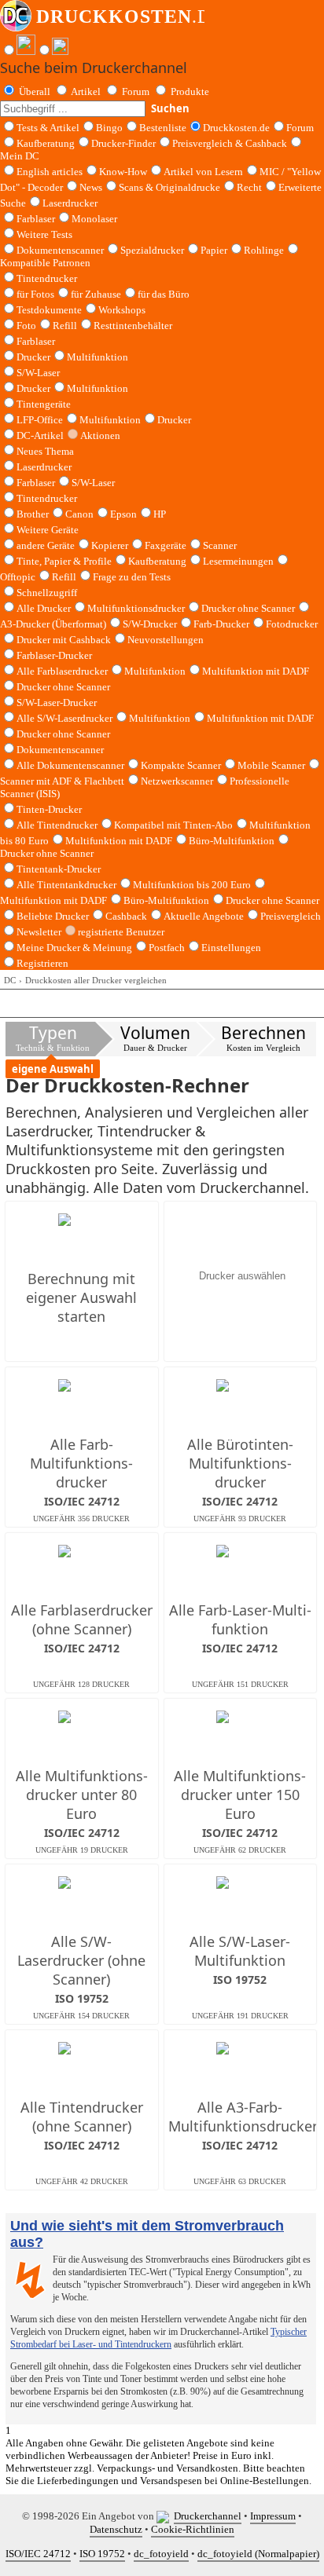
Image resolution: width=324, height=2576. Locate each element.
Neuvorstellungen (166, 640)
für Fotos (35, 294)
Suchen (170, 108)
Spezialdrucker (152, 250)
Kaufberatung (46, 143)
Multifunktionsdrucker (136, 608)
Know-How (123, 172)
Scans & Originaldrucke (169, 187)
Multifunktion (98, 357)
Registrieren (42, 963)
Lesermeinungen (238, 561)
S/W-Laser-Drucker (57, 703)
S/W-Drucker (150, 624)
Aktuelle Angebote (204, 916)
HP (160, 514)
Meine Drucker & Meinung (74, 948)
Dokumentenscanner (60, 250)
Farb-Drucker (221, 624)
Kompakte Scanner (181, 765)
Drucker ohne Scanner (248, 608)
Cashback (126, 916)
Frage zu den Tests (132, 577)
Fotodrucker (292, 624)
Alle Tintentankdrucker (66, 885)
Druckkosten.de (236, 128)
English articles (50, 172)
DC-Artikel (40, 435)
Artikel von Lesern (203, 172)
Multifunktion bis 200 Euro (192, 885)
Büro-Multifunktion (232, 841)
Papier (214, 250)
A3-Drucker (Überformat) (53, 624)
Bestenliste (163, 128)
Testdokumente (49, 310)
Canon (79, 514)
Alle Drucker (44, 608)
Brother (33, 514)
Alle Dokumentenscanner (70, 765)
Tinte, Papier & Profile (64, 561)
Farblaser (36, 219)
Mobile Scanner (271, 765)
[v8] (165, 2516)
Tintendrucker (47, 278)
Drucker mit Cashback (64, 640)
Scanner (220, 545)
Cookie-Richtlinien (193, 2529)
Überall (35, 91)
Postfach (167, 948)
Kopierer (110, 545)
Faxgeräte (166, 545)
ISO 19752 (102, 2554)
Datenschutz (116, 2529)
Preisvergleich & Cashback (230, 143)
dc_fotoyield (161, 2554)
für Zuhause (96, 294)
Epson (123, 514)
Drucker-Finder (123, 143)
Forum (136, 91)
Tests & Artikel (48, 128)
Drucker (33, 357)
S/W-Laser (93, 483)
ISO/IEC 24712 (38, 2554)
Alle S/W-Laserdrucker (64, 718)
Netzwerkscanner (177, 781)
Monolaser (94, 219)
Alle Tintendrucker (57, 825)
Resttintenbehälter (133, 326)
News (91, 187)
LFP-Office (40, 420)
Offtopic (18, 577)
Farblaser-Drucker (54, 655)
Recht (249, 187)
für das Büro (164, 294)
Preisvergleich (291, 916)
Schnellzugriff (47, 593)
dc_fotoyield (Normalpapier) (258, 2554)
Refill (65, 326)
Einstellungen (231, 948)
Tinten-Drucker (49, 809)
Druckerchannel (208, 2516)
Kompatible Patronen (45, 263)
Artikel (86, 91)
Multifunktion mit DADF (256, 671)
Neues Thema (45, 451)
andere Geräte (46, 545)
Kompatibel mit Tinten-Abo (173, 825)
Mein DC (20, 156)
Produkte (190, 91)
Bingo (109, 128)
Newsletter (39, 932)
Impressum (273, 2516)
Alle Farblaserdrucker (62, 671)
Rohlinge (264, 250)
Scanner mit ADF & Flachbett (62, 781)
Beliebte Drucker (53, 916)
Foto (26, 326)
